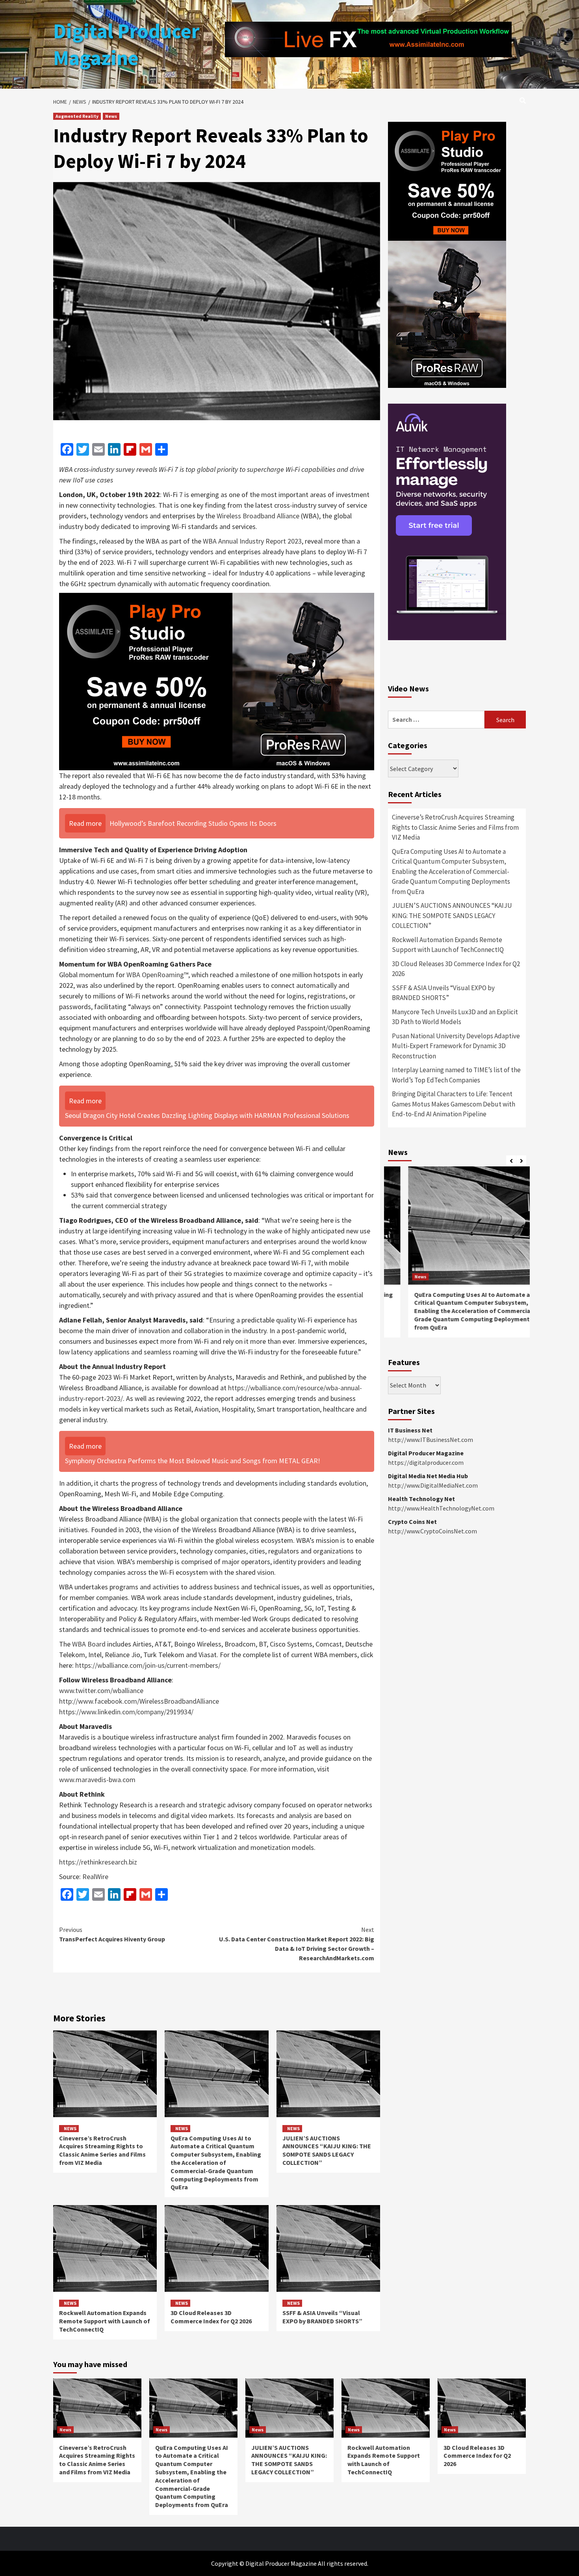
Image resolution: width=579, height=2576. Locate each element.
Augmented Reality (77, 116)
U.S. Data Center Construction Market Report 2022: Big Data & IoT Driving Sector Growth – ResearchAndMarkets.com (297, 1944)
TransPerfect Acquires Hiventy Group (112, 1934)
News (111, 116)
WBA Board (89, 1644)
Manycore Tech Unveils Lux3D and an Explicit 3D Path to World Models (455, 1017)
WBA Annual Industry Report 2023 (252, 541)
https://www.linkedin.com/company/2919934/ (126, 1712)
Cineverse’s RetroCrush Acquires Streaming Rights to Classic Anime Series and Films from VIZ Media (102, 2150)
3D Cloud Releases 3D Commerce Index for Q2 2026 (211, 2317)
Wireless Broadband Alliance (258, 516)
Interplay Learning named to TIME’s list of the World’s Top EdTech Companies (456, 1075)
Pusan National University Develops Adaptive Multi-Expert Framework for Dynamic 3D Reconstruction (456, 1046)
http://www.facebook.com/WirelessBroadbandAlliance (139, 1701)
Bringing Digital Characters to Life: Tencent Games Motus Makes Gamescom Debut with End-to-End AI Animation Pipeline (454, 1104)
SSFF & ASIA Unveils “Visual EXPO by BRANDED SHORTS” (322, 2317)
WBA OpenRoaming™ (157, 975)
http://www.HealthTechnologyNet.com (441, 1508)
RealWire (95, 1877)
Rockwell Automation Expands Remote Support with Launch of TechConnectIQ (105, 2321)
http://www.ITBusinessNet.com (431, 1440)
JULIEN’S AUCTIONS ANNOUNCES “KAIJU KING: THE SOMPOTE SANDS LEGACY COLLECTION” (327, 2150)
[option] (457, 1256)
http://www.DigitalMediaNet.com (433, 1485)
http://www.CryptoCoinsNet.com (432, 1531)
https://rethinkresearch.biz (98, 1862)
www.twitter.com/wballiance (101, 1690)
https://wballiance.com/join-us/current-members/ (148, 1665)
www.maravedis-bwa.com (97, 1780)
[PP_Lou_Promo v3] (217, 681)
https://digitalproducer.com (426, 1462)
